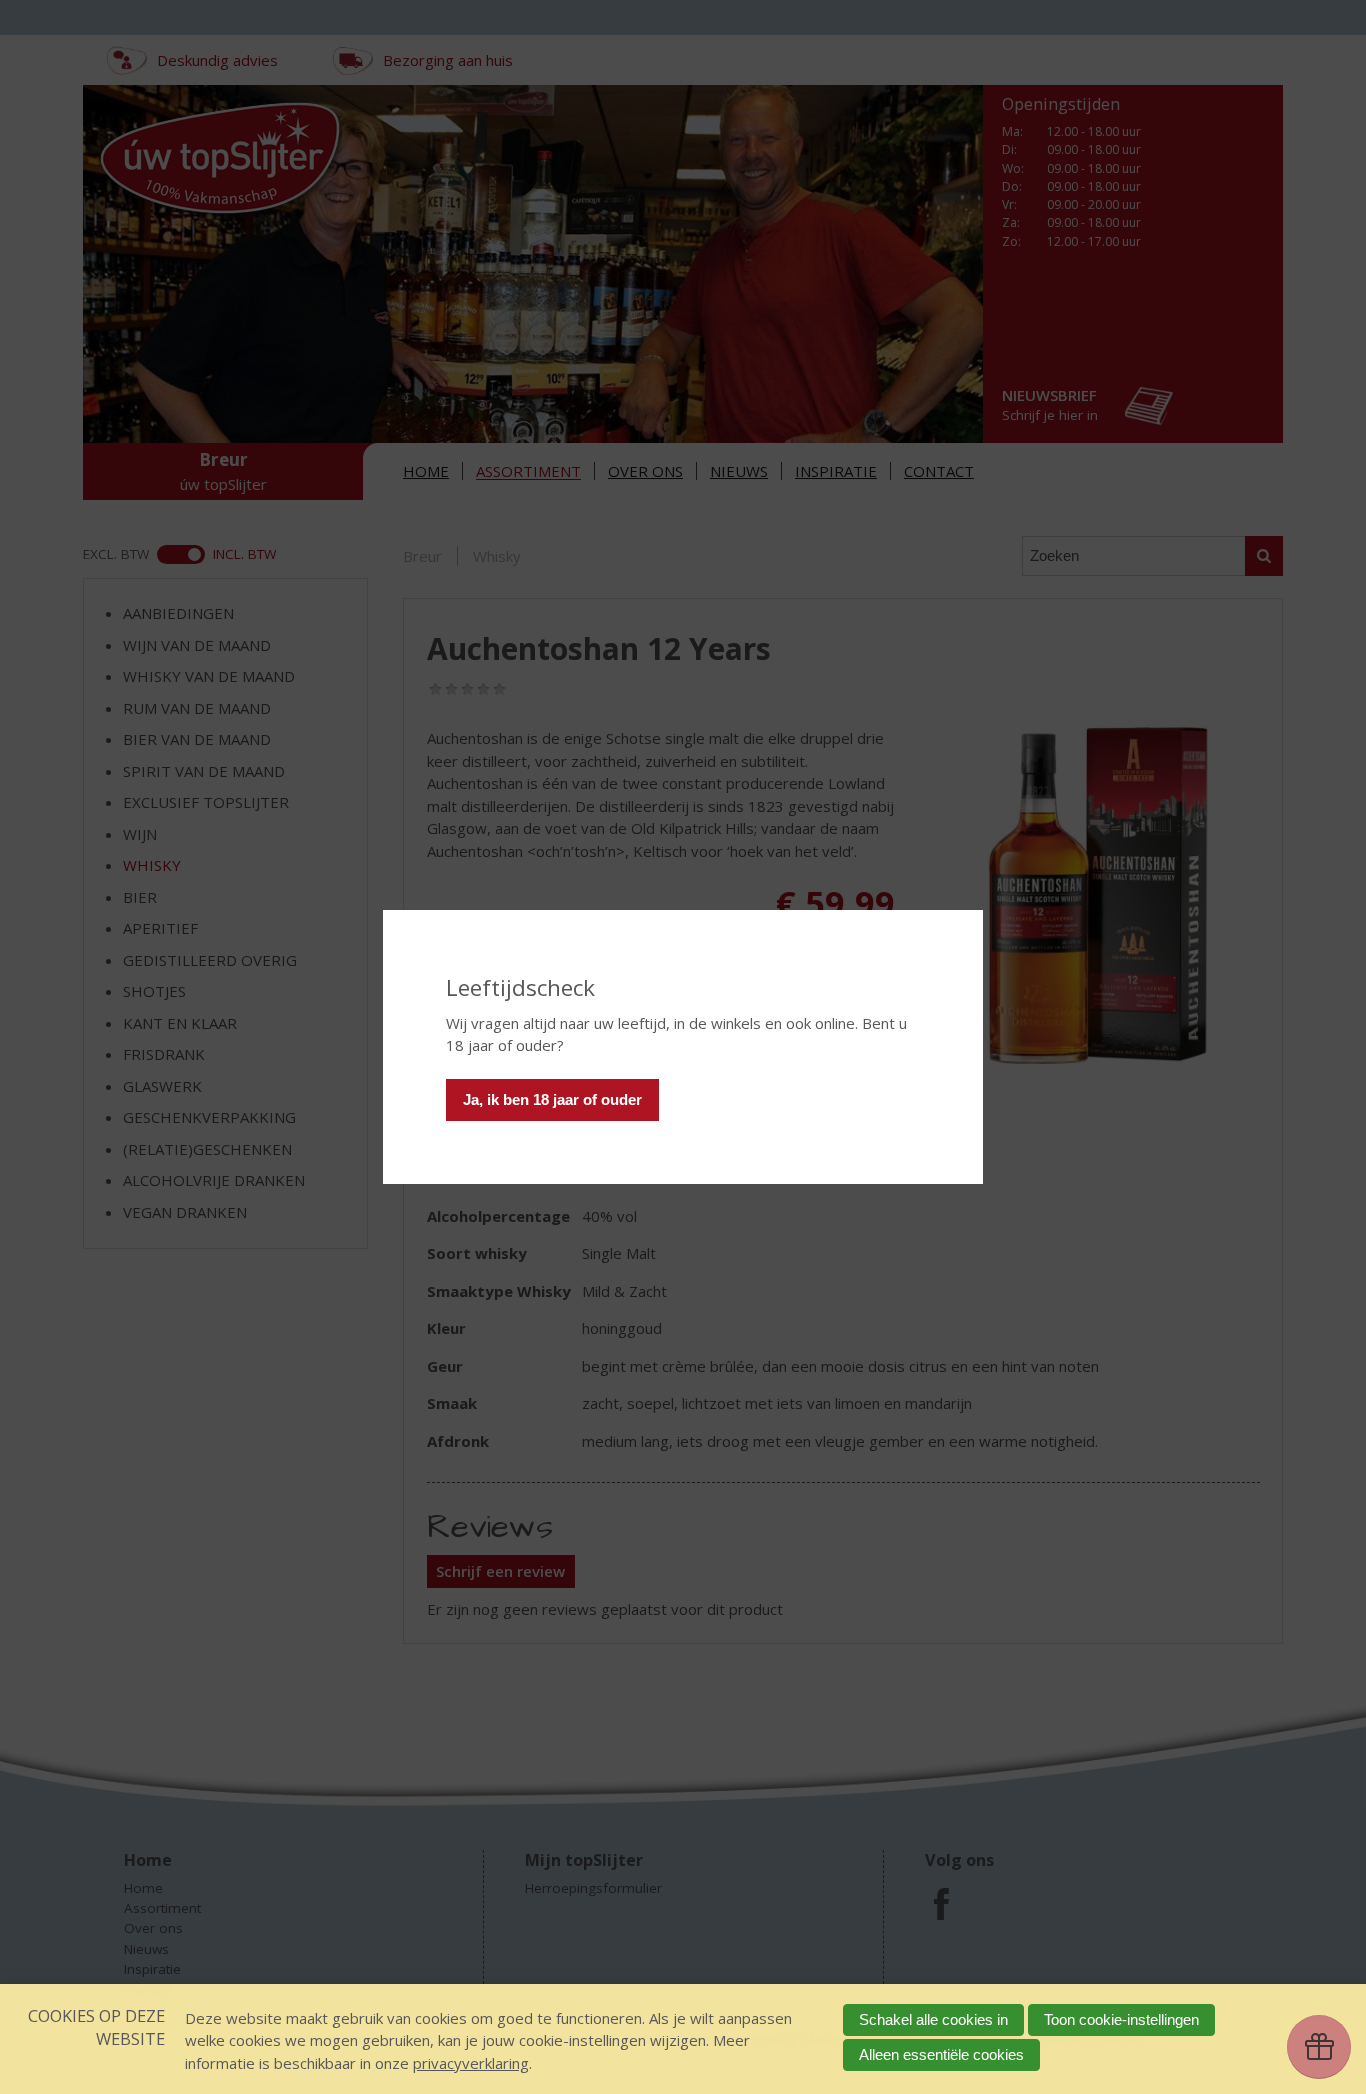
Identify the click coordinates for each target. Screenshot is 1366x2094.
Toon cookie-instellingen (1121, 2019)
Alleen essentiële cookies (941, 2054)
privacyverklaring (471, 2063)
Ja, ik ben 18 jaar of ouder (552, 1099)
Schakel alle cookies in (933, 2019)
